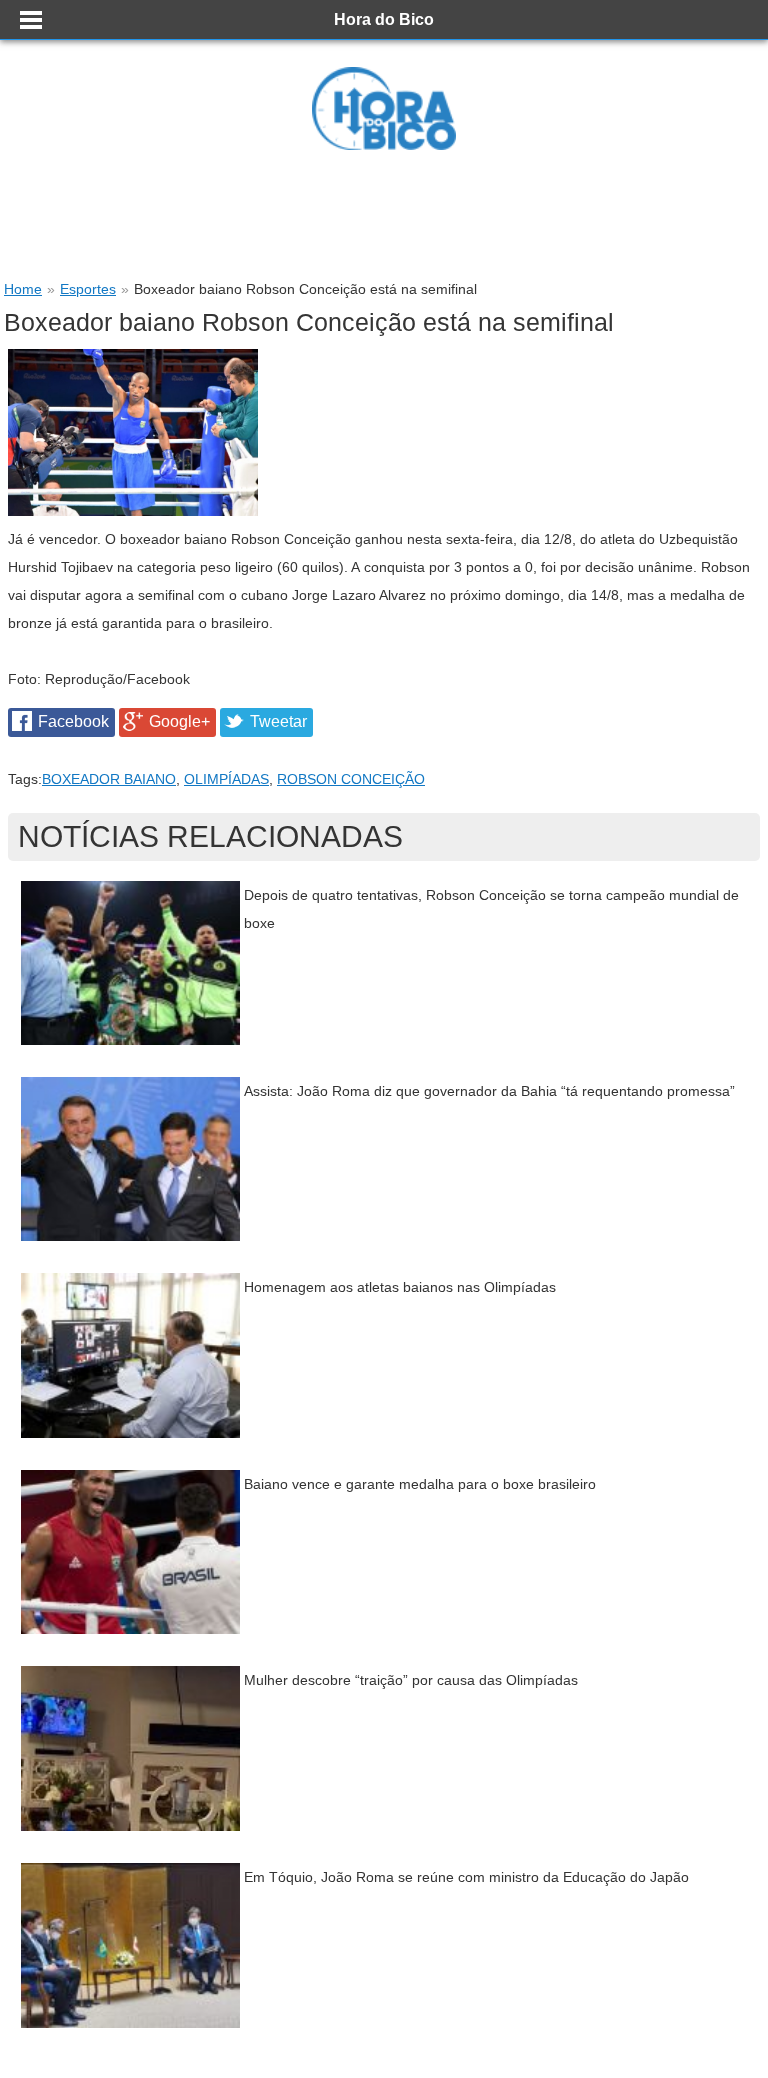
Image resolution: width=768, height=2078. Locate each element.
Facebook (73, 721)
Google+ (179, 721)
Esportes (88, 289)
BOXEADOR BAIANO (109, 779)
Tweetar (278, 721)
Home (23, 289)
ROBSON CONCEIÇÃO (351, 779)
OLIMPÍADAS (226, 779)
